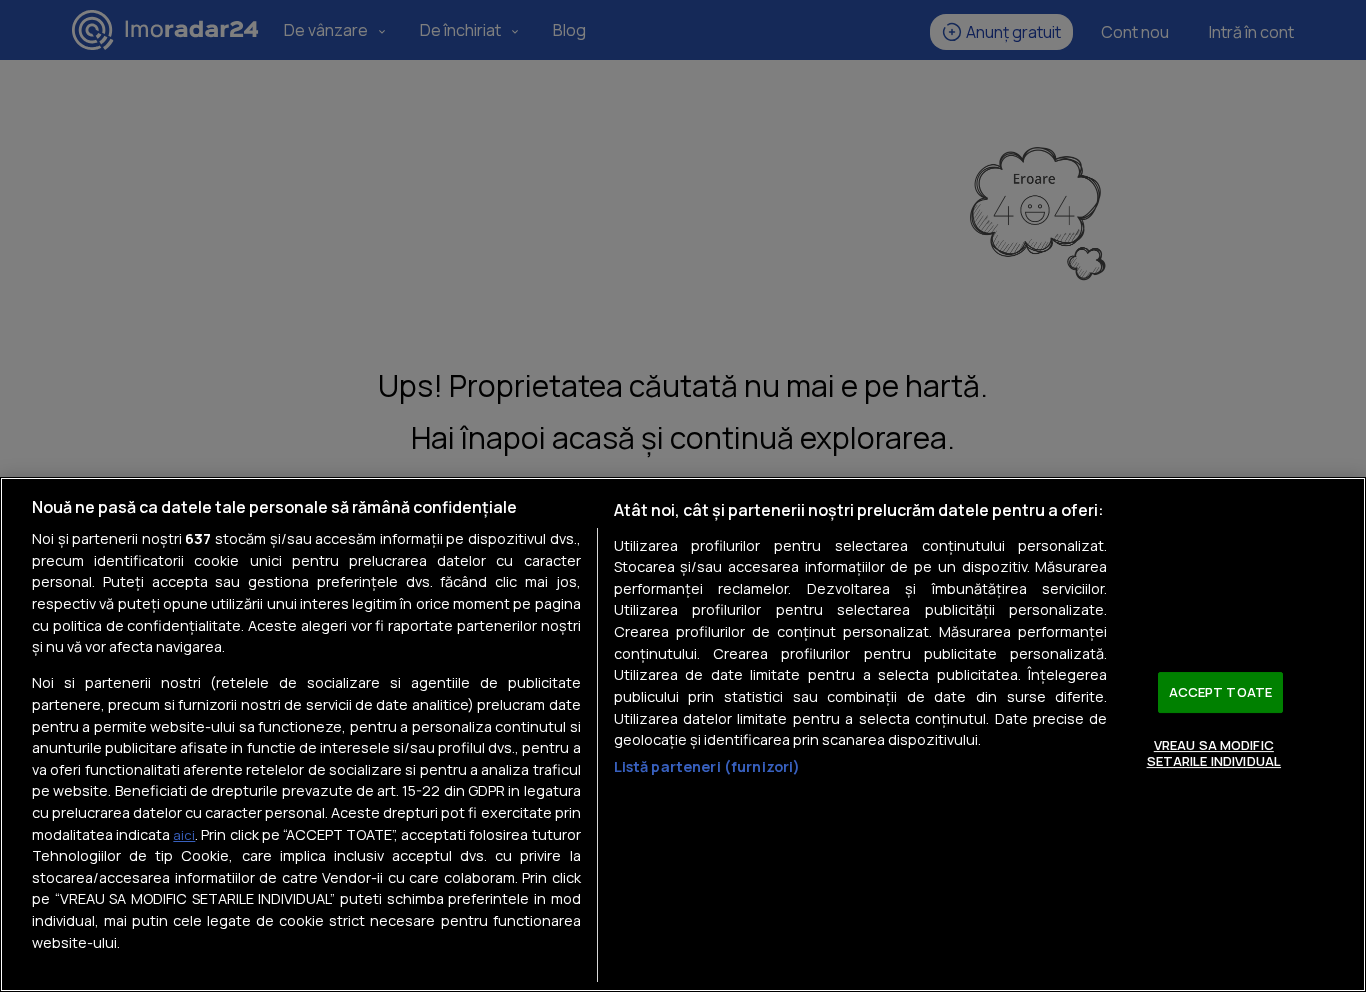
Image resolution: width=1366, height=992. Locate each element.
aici (184, 835)
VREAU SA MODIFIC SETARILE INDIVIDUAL (1214, 753)
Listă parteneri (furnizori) (707, 766)
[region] (683, 734)
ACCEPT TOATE (1221, 692)
